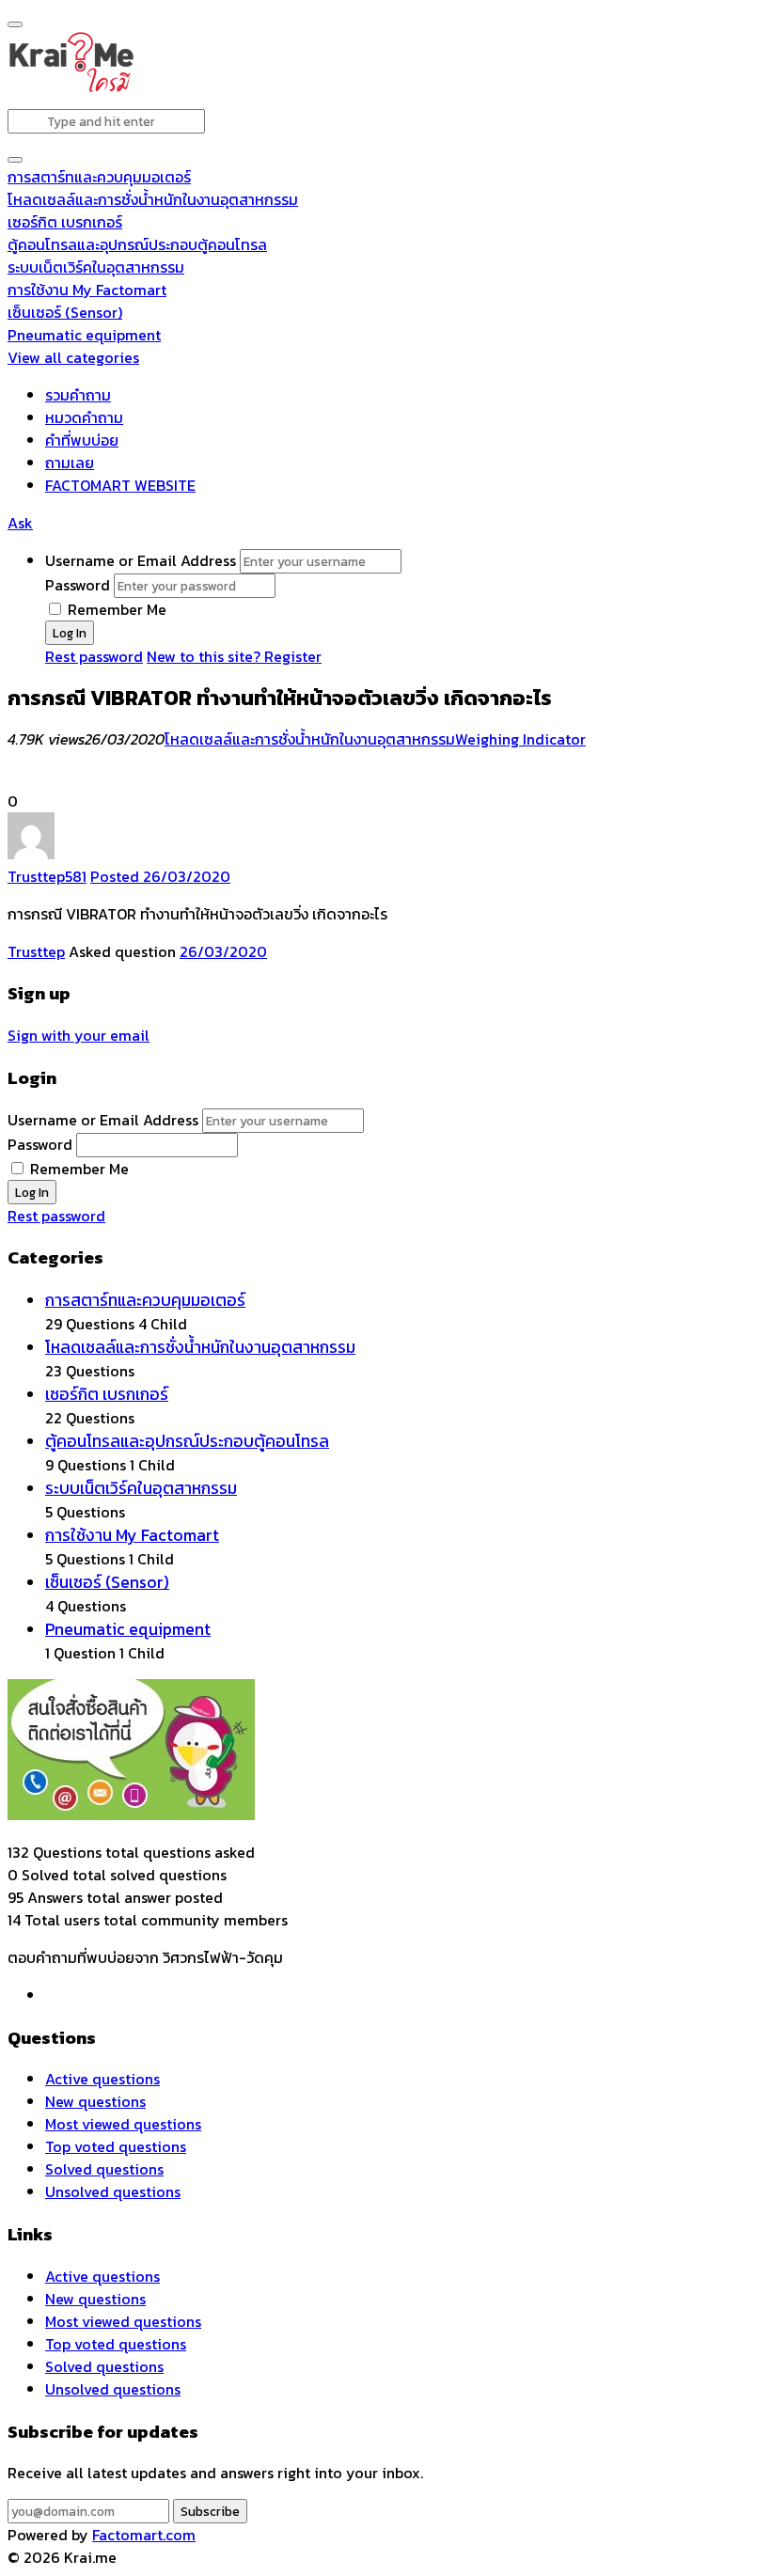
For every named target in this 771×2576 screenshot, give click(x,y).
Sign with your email (79, 1035)
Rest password (94, 656)
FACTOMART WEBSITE (120, 485)
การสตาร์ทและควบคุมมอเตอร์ (99, 177)
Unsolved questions (113, 2191)
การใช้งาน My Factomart (87, 290)
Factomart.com (144, 2535)
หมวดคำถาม (84, 417)
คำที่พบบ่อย (82, 440)
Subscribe (210, 2511)
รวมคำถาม (78, 395)
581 (76, 876)
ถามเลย (70, 463)
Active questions (102, 2079)
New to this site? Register (234, 656)
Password (78, 585)
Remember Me (115, 609)
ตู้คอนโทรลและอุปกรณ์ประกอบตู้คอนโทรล (137, 244)
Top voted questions (116, 2146)
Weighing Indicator (520, 739)
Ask (20, 523)
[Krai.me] (71, 88)
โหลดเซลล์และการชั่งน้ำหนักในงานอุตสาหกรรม (153, 199)
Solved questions (104, 2169)
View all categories (73, 357)
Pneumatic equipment (84, 335)
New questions (95, 2101)
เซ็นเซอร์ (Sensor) (65, 312)
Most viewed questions (123, 2124)
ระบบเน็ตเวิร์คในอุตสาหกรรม (96, 267)
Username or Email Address (141, 560)
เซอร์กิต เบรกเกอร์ (65, 222)
